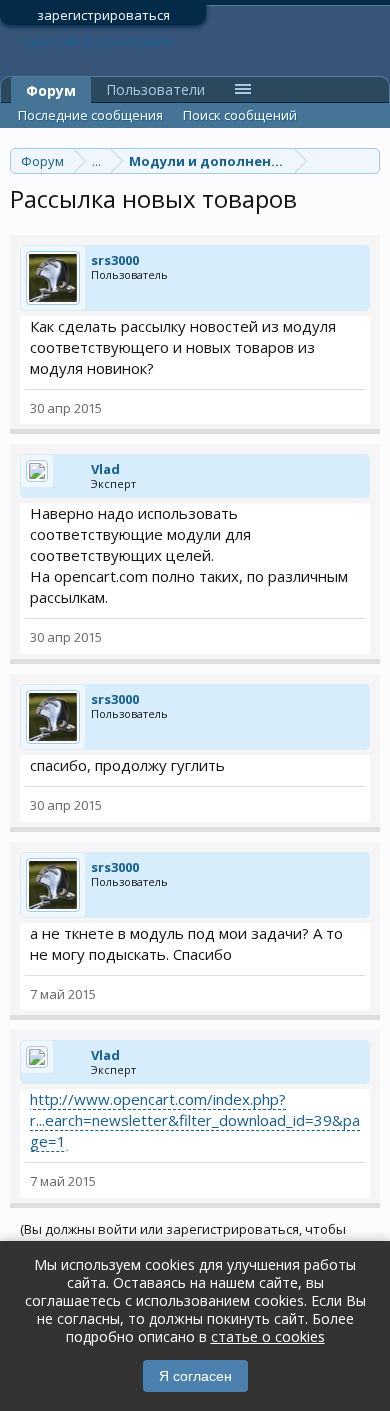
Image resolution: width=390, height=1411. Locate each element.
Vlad (105, 469)
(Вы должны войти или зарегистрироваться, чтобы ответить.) (183, 1237)
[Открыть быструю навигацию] (367, 160)
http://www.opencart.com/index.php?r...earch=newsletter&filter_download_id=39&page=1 (195, 1120)
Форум (51, 90)
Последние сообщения (90, 115)
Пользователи (155, 89)
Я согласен (195, 1376)
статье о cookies (268, 1336)
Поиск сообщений (240, 115)
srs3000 (115, 260)
